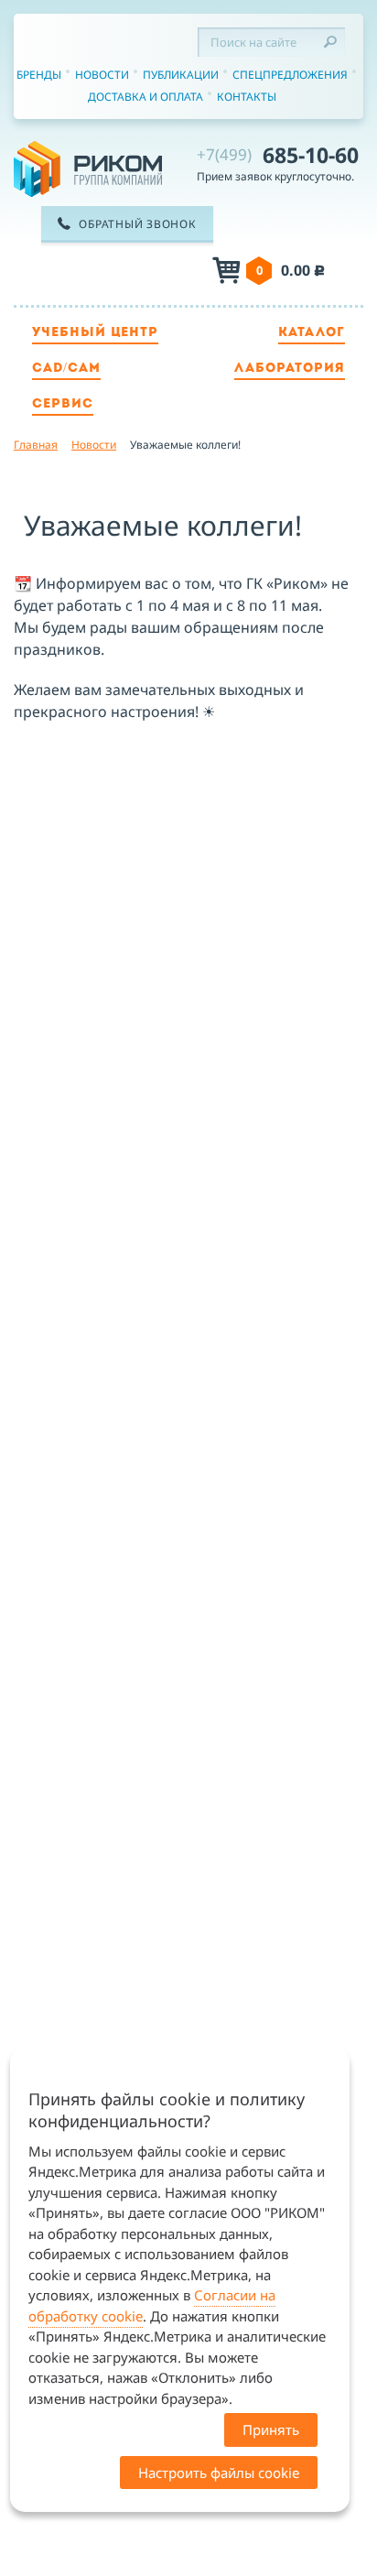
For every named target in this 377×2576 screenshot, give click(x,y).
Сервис (63, 404)
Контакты (247, 97)
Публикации (181, 75)
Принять (271, 2429)
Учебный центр (95, 333)
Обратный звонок (137, 224)
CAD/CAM (66, 369)
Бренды (39, 75)
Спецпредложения (290, 75)
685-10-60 (278, 155)
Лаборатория (290, 369)
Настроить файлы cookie (219, 2473)
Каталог (312, 333)
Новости (102, 75)
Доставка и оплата (145, 97)
